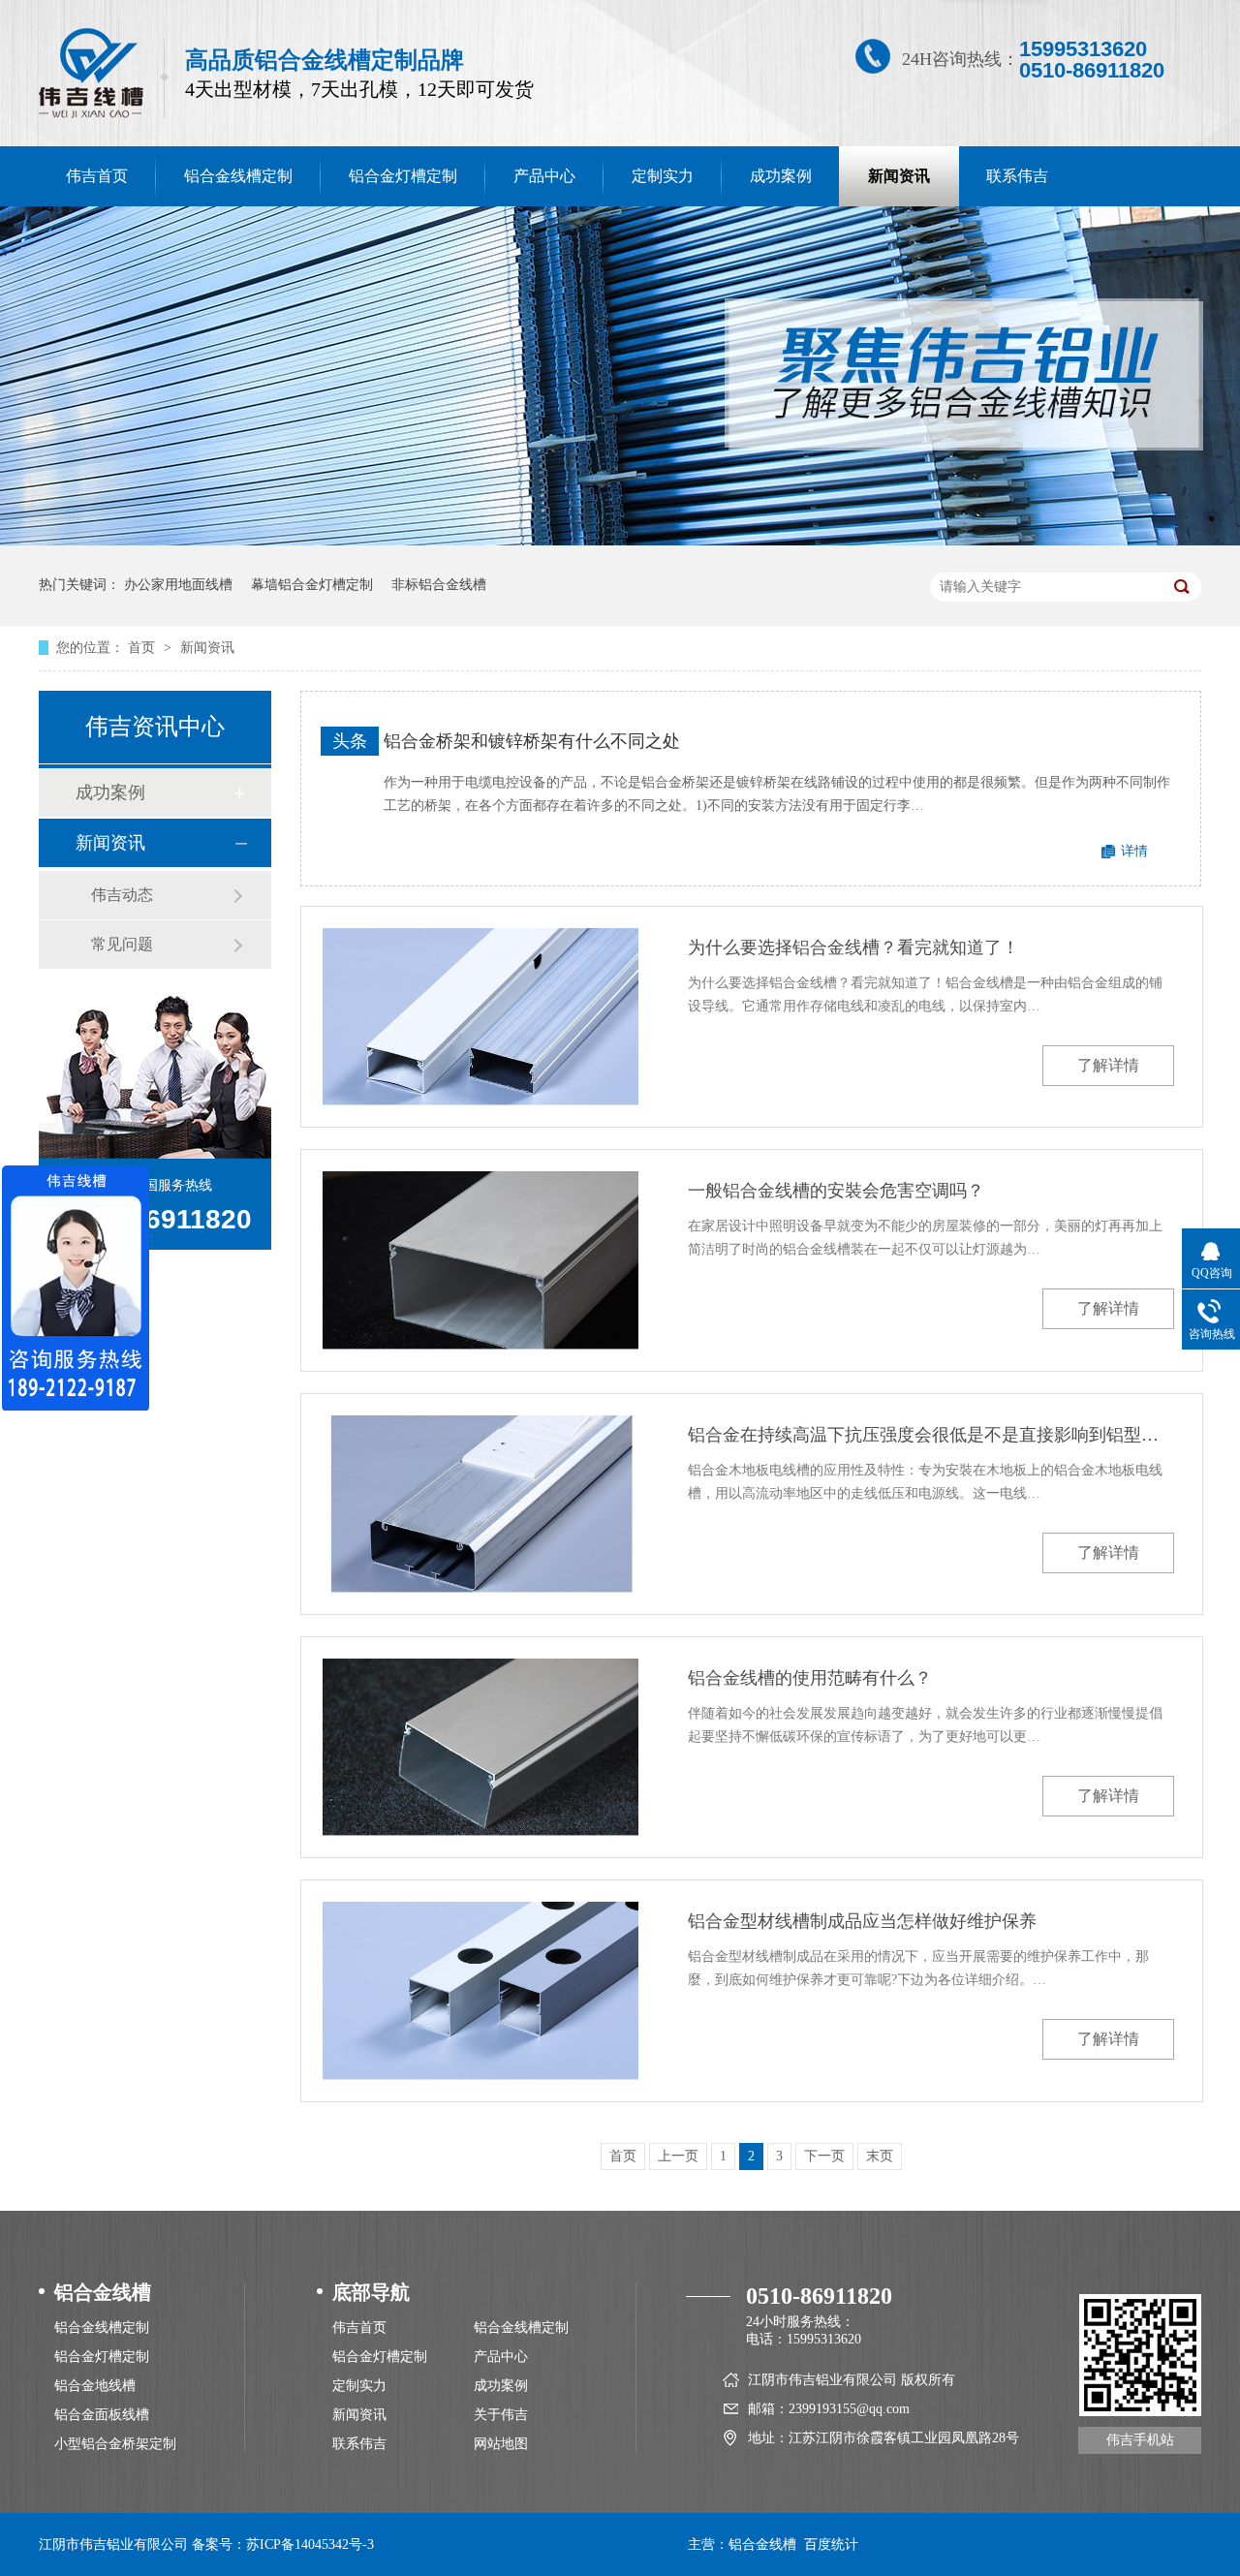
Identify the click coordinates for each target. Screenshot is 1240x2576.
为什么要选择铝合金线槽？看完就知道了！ (853, 947)
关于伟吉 (501, 2415)
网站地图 (501, 2444)
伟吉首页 (97, 176)
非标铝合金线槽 (439, 585)
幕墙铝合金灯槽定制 (312, 585)
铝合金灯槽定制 (403, 176)
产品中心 (544, 176)
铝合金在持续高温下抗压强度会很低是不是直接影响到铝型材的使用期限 (931, 1435)
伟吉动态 (122, 895)
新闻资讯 (899, 176)
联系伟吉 (1017, 176)
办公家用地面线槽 (178, 585)
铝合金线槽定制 (238, 176)
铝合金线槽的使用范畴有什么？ (810, 1678)
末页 (880, 2156)
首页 (143, 648)
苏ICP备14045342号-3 (310, 2545)
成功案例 (781, 176)
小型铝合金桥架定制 (115, 2444)
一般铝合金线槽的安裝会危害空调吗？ (836, 1191)
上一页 (678, 2156)
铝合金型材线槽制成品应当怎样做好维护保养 (862, 1921)
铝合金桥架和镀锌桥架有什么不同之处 (532, 741)
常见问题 (122, 944)
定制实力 (663, 176)
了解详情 (1108, 1065)
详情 (1134, 851)
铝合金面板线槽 (102, 2415)
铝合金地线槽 (95, 2386)
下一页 (824, 2156)
